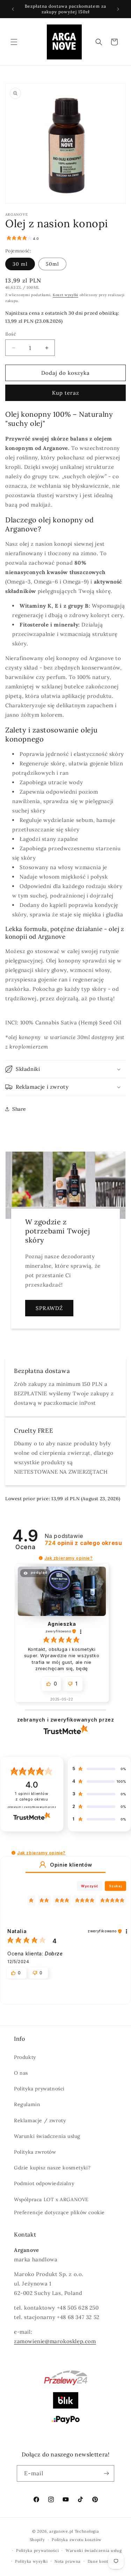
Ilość (11, 334)
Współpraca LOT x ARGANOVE (51, 2199)
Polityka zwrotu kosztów (77, 2540)
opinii (83, 1543)
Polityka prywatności (39, 2089)
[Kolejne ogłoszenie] (118, 9)
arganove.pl (61, 2531)
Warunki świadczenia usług (47, 2136)
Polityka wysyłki (31, 2561)
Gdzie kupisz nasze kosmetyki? (52, 2168)
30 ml (20, 264)
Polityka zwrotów (35, 2152)
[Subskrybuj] (106, 2473)
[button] (14, 42)
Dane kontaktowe (105, 2561)
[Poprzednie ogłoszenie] (13, 9)
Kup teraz (66, 393)
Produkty (25, 2057)
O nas (21, 2073)
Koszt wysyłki (65, 295)
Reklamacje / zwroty (40, 2120)
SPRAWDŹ (49, 1308)
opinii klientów (32, 1797)
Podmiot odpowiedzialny (44, 2183)
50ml (52, 264)
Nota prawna (68, 2561)
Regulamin (27, 2104)
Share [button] (19, 1109)
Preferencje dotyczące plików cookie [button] (59, 2212)
